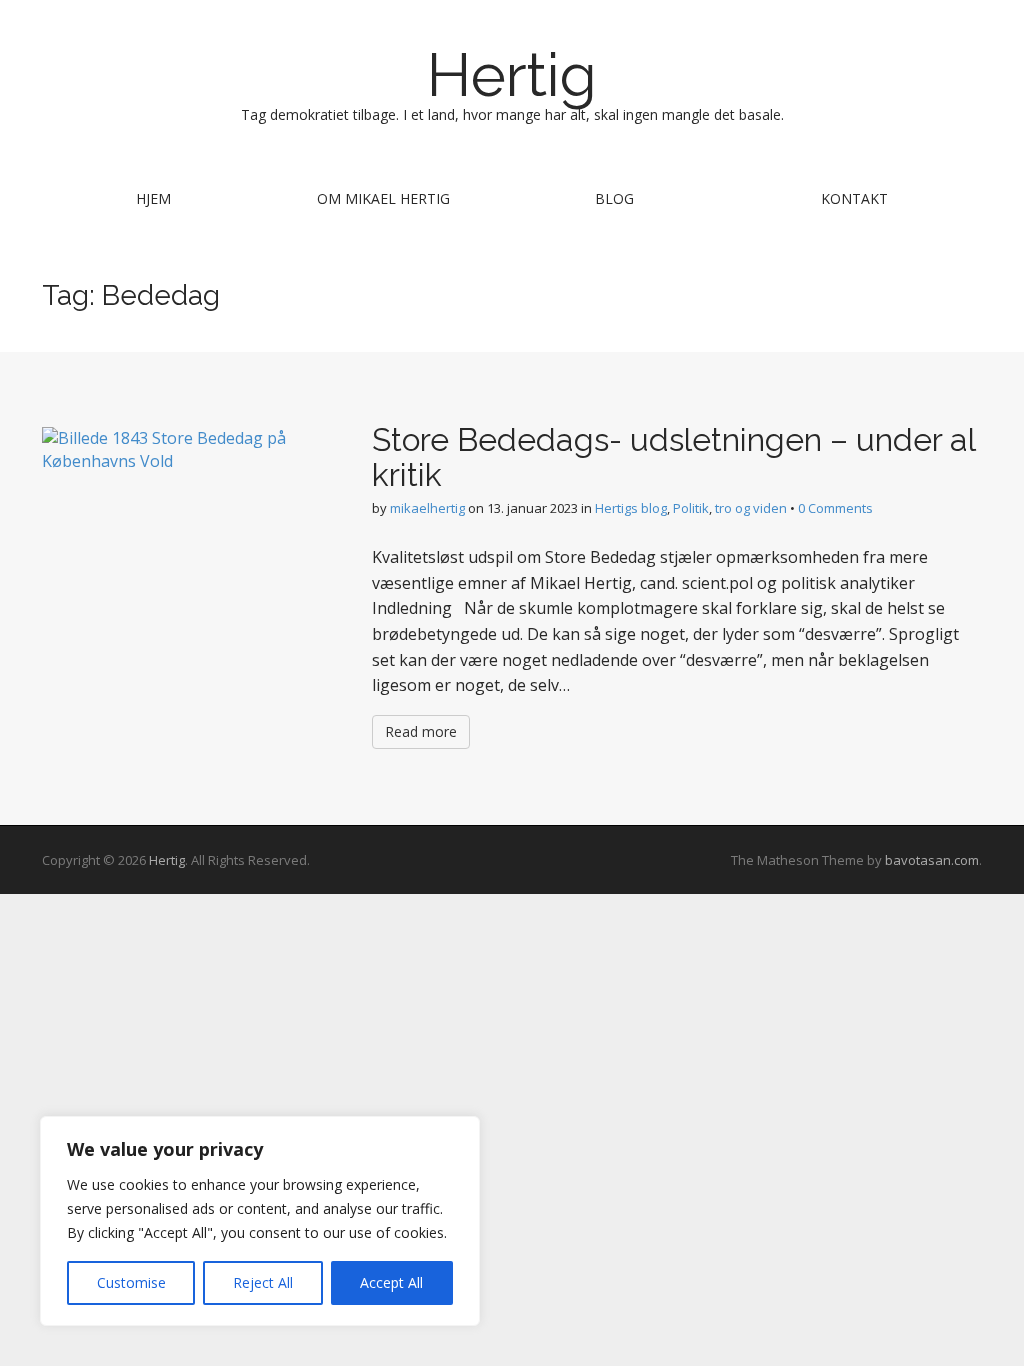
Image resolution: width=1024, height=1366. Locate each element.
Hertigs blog (631, 508)
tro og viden (751, 508)
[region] (260, 1221)
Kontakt (854, 198)
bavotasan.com (932, 860)
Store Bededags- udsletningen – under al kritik (673, 457)
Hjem (153, 198)
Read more (421, 731)
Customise (131, 1282)
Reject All (263, 1282)
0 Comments (835, 508)
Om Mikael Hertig (383, 198)
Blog (614, 198)
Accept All (391, 1282)
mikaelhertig (427, 508)
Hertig (512, 75)
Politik (691, 508)
